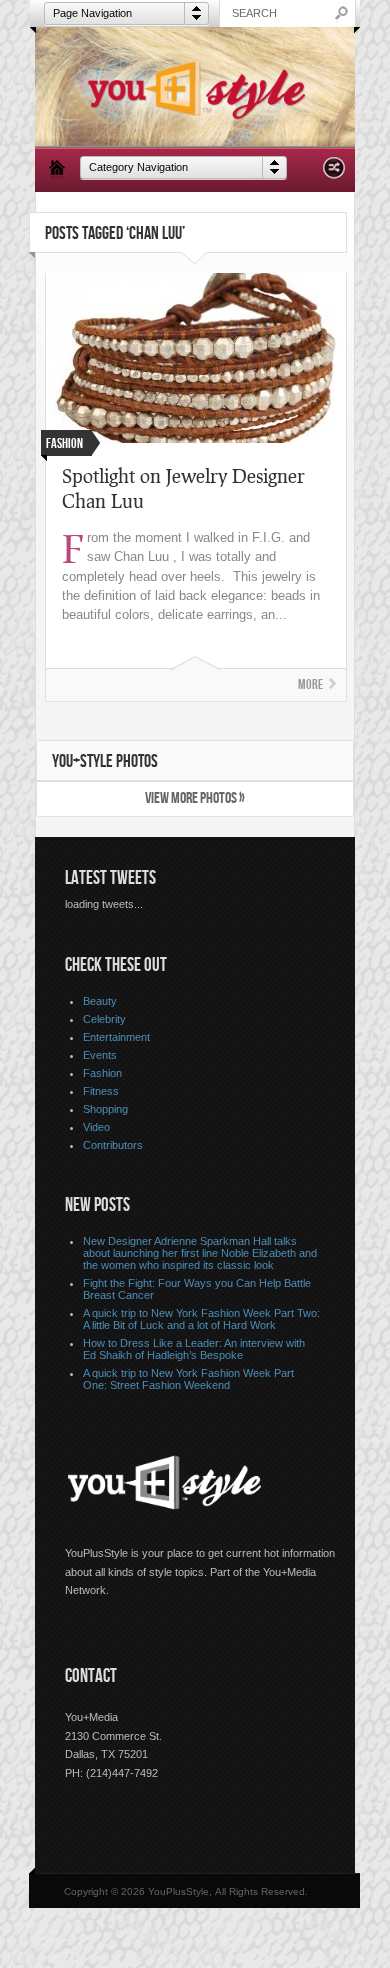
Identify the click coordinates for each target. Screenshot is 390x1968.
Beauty (100, 1001)
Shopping (105, 1109)
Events (100, 1055)
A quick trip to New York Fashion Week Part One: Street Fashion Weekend (188, 1379)
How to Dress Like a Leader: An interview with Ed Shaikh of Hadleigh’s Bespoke (194, 1349)
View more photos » (195, 798)
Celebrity (104, 1019)
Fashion (102, 1073)
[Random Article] (334, 173)
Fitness (101, 1091)
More (310, 684)
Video (96, 1127)
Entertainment (116, 1037)
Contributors (113, 1145)
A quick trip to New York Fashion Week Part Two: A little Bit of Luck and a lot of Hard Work (201, 1319)
